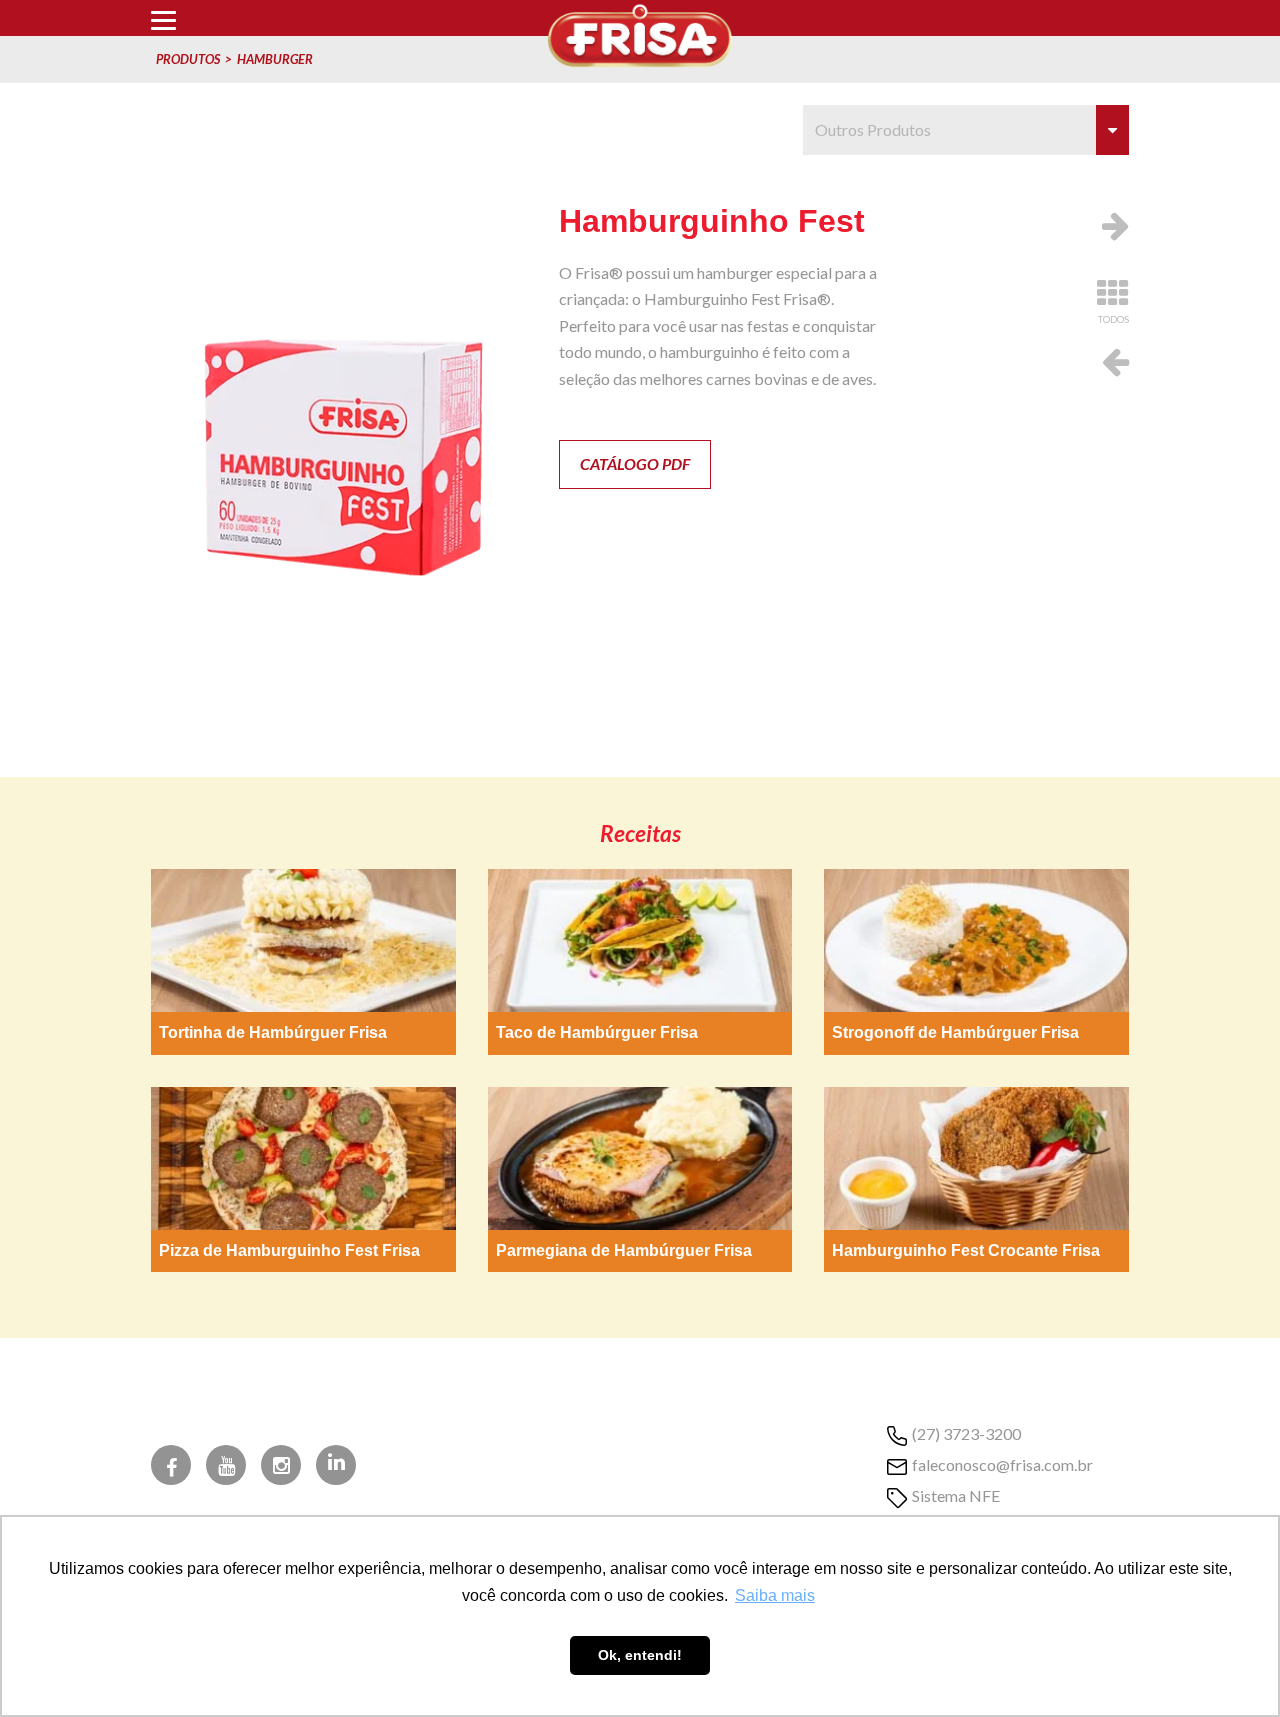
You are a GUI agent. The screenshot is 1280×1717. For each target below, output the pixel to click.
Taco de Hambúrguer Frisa (597, 1032)
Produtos (188, 59)
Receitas (640, 833)
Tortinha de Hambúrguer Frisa (273, 1032)
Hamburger (275, 59)
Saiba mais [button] (775, 1595)
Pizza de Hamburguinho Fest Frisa (289, 1250)
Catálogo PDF (635, 463)
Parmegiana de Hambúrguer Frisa (624, 1250)
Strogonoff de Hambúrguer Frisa (955, 1032)
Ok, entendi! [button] (640, 1655)
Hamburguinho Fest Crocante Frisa (966, 1250)
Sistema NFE (956, 1495)
